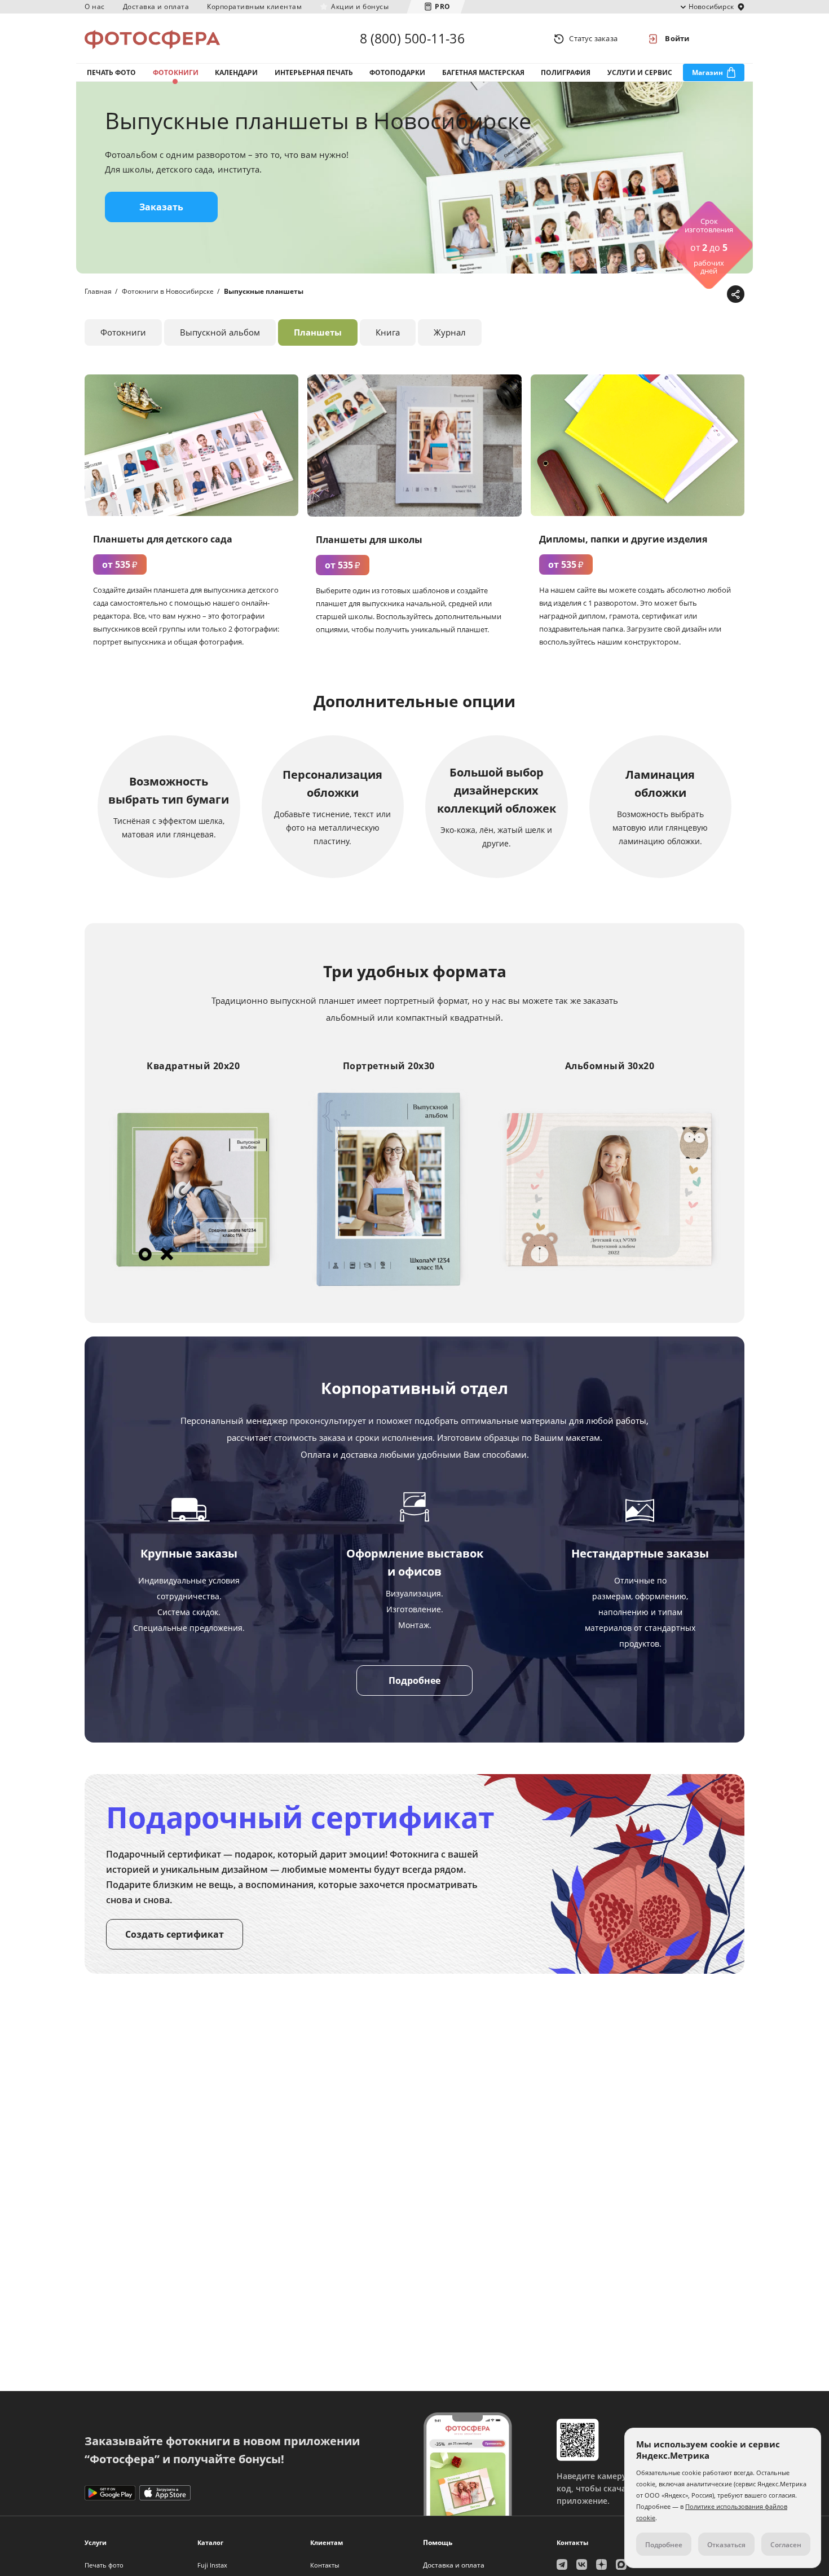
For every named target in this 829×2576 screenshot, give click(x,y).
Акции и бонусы (360, 6)
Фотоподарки (397, 72)
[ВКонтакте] (682, 295)
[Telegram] (647, 295)
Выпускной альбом (220, 332)
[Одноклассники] (699, 295)
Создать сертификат (175, 1934)
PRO (443, 6)
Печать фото (111, 72)
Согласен (786, 2545)
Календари (236, 72)
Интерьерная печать (314, 72)
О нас (95, 6)
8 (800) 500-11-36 (412, 38)
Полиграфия (566, 72)
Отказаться (726, 2545)
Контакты (325, 2565)
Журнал (450, 332)
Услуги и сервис (640, 72)
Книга (388, 332)
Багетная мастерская (483, 72)
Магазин (707, 72)
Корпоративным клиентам (254, 6)
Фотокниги (176, 72)
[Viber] (716, 295)
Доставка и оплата (156, 6)
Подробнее (414, 1680)
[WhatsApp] (664, 295)
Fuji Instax (212, 2565)
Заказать (161, 207)
